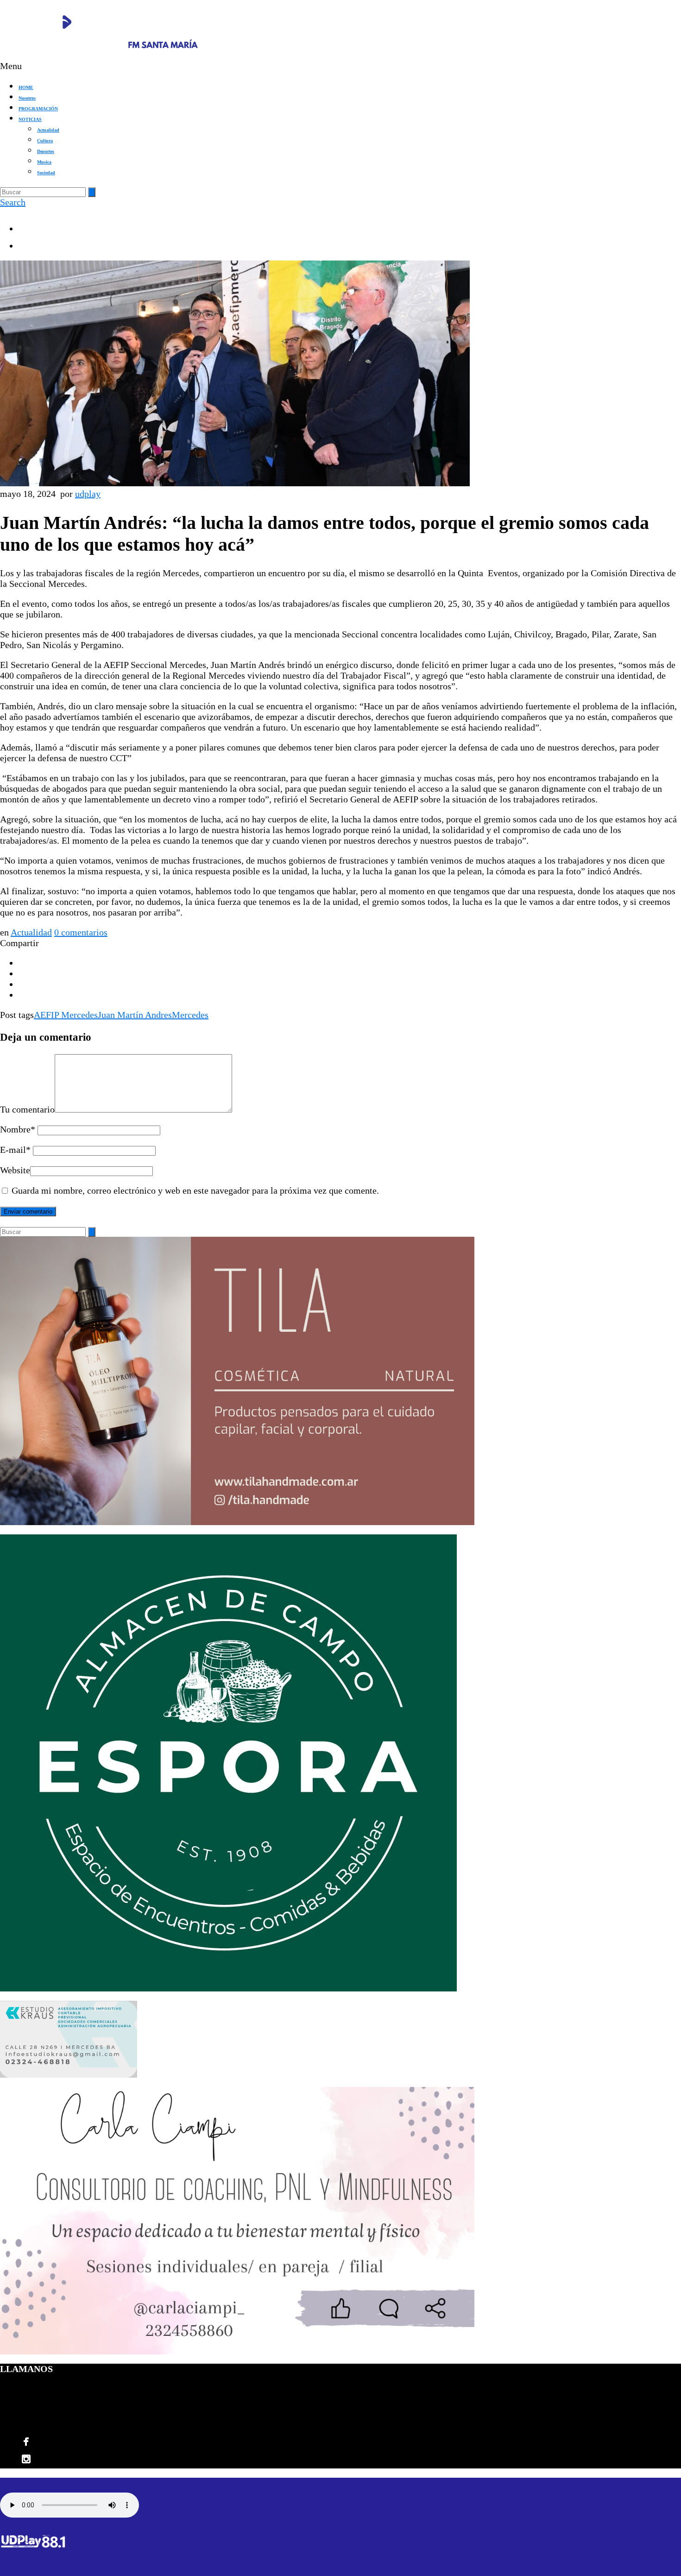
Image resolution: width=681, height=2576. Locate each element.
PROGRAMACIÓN (38, 109)
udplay (88, 494)
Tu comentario (27, 1109)
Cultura (45, 141)
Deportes (46, 151)
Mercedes (190, 1015)
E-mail (15, 1150)
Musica (44, 162)
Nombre (18, 1129)
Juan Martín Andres (135, 1015)
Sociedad (46, 173)
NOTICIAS (30, 119)
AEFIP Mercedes (66, 1015)
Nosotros (27, 98)
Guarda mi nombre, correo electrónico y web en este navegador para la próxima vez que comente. (195, 1190)
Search (13, 202)
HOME (26, 87)
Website (15, 1170)
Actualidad (48, 130)
